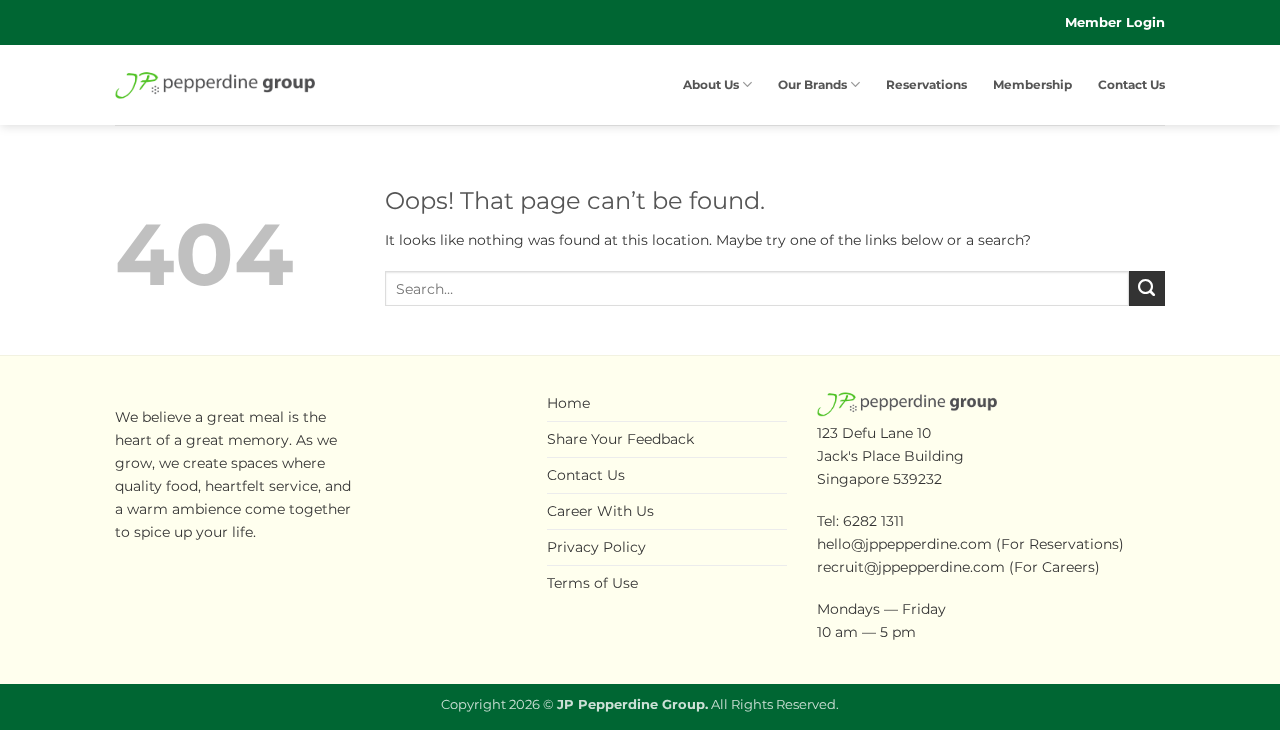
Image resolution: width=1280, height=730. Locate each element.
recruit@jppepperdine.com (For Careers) (958, 567)
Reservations (926, 85)
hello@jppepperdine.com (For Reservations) (970, 544)
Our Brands (812, 85)
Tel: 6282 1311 (860, 521)
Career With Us (600, 511)
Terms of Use (592, 583)
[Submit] (1147, 289)
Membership (1032, 85)
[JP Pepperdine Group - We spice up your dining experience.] (215, 85)
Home (568, 403)
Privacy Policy (596, 547)
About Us (711, 85)
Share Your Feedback (620, 439)
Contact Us (1131, 85)
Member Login (1115, 22)
